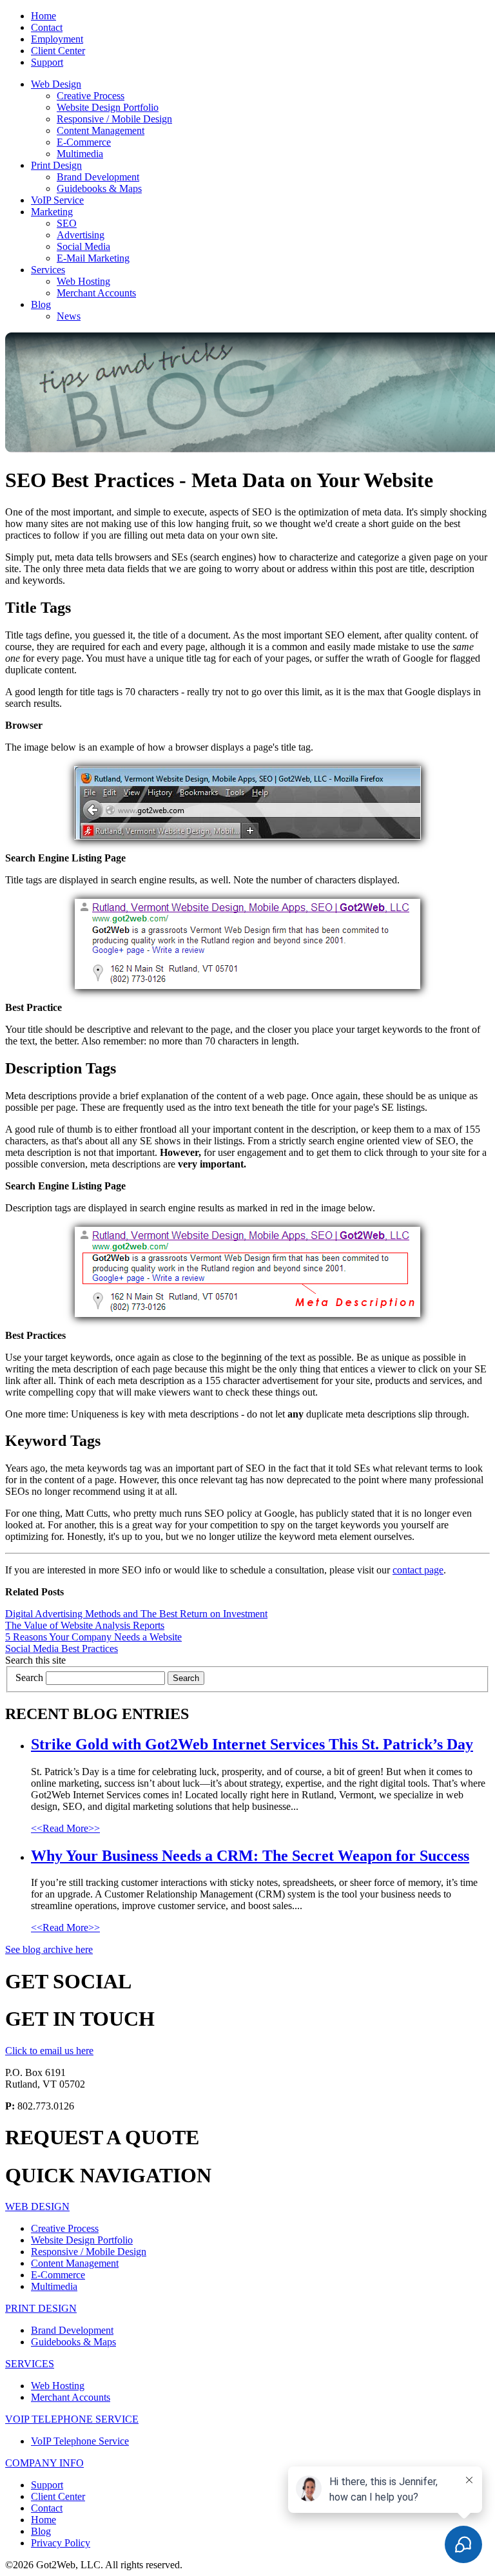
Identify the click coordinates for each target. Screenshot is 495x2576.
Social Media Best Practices (62, 1648)
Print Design (56, 165)
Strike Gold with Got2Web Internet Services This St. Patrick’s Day (252, 1744)
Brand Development (98, 177)
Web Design (56, 84)
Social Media (83, 246)
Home (44, 16)
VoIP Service (57, 200)
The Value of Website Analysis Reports (85, 1625)
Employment (57, 39)
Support (47, 62)
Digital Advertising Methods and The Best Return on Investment (136, 1614)
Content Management (101, 130)
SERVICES (30, 2364)
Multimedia (80, 154)
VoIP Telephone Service (80, 2441)
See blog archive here (49, 1949)
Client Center (58, 51)
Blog (41, 304)
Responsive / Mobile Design (114, 119)
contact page (418, 1570)
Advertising (81, 235)
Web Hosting (83, 281)
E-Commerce (84, 142)
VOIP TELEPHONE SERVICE (72, 2419)
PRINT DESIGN (41, 2308)
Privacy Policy (61, 2543)
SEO (67, 223)
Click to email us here (49, 2051)
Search (29, 1677)
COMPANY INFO (44, 2463)
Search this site (35, 1660)
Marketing (52, 212)
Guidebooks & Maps (99, 188)
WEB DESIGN (37, 2206)
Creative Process (91, 96)
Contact (47, 27)
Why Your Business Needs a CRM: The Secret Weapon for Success (250, 1856)
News (69, 316)
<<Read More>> (65, 1828)
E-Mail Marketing (93, 258)
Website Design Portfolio (108, 107)
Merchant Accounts (96, 293)
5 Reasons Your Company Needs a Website (93, 1637)
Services (48, 270)
